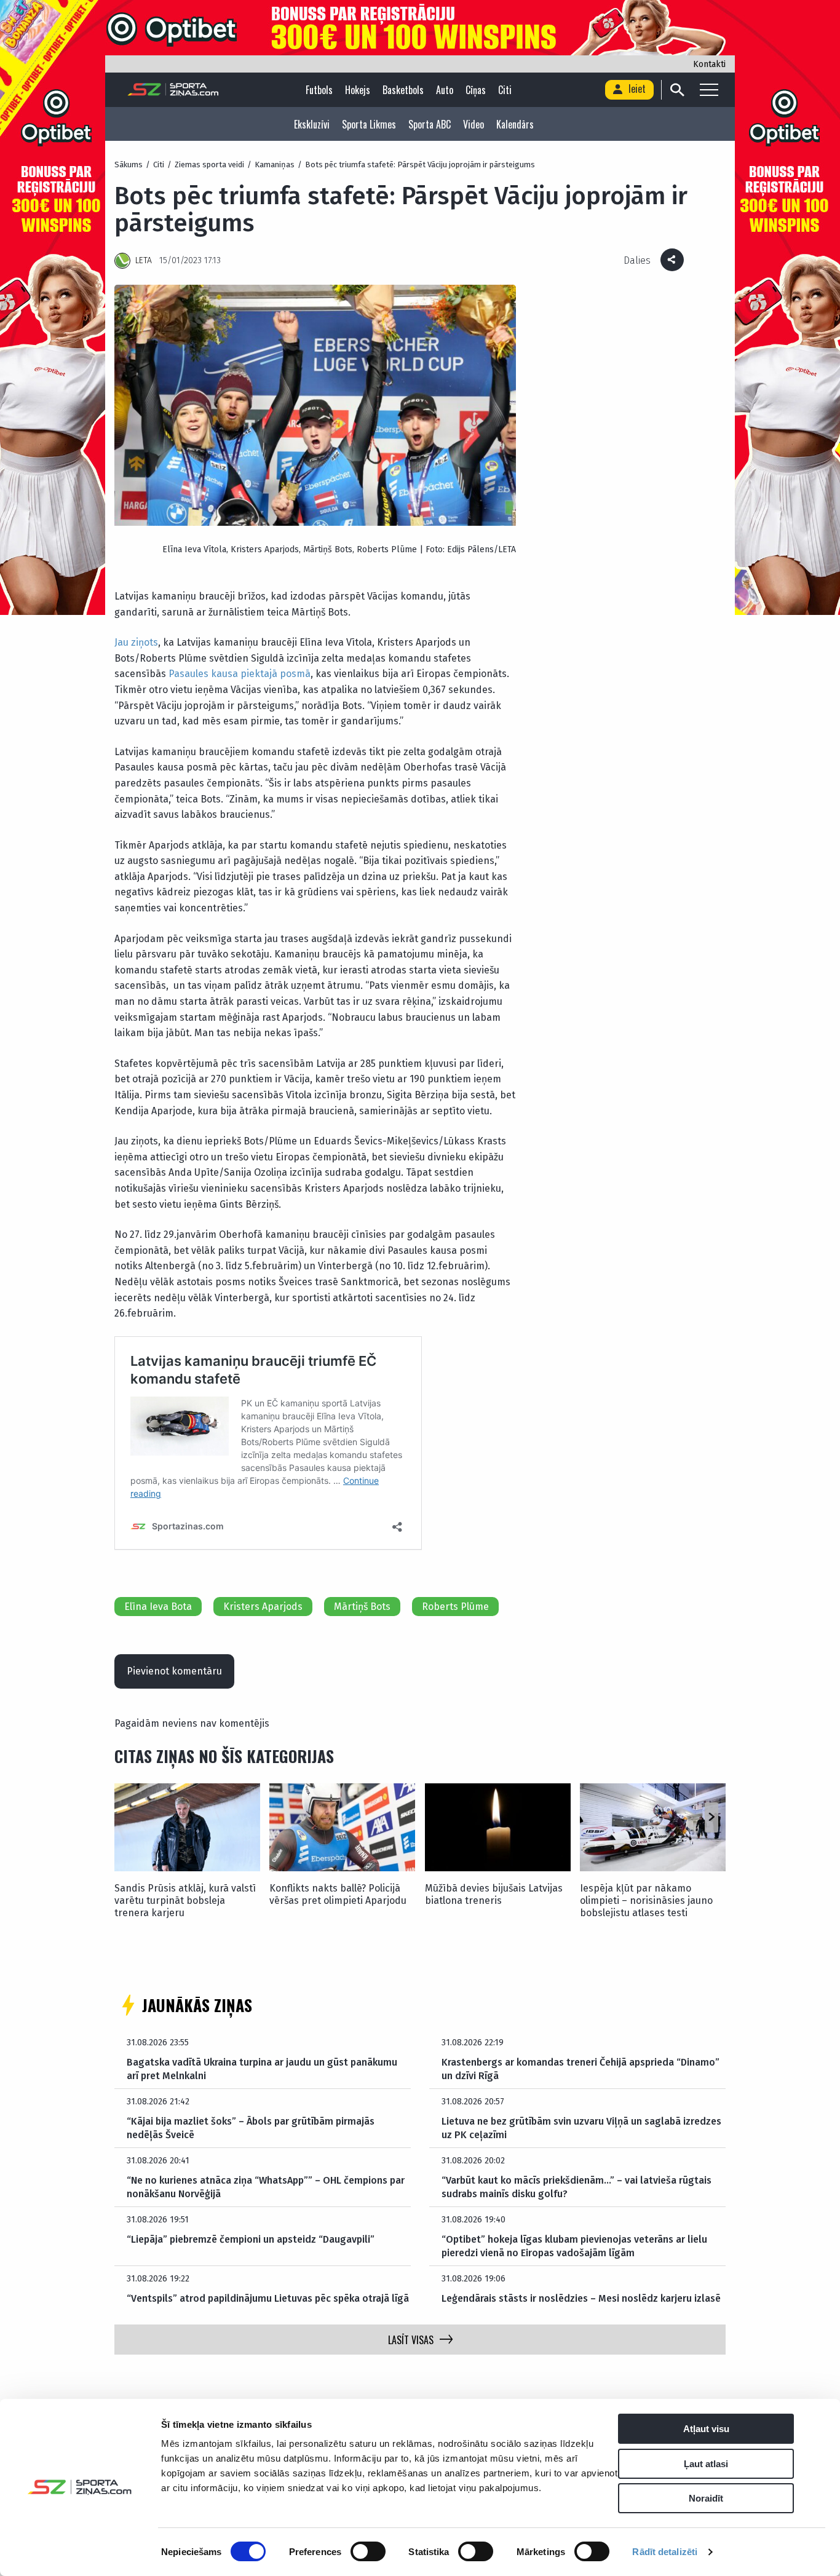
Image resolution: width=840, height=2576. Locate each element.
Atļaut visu (706, 2429)
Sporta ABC (430, 124)
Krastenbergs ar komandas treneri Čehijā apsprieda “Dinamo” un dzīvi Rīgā (580, 2069)
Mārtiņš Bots (362, 1607)
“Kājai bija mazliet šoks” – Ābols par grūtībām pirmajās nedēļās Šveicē (251, 2128)
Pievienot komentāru (174, 1671)
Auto (445, 90)
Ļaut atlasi (706, 2464)
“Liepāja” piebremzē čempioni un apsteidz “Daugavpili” (251, 2239)
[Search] (677, 90)
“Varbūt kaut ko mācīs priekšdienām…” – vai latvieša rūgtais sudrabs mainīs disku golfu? (577, 2187)
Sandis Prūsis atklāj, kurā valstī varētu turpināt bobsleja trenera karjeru (185, 1900)
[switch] (368, 2551)
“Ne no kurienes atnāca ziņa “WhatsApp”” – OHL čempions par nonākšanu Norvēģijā (266, 2187)
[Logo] (173, 90)
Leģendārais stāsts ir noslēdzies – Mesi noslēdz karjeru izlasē (581, 2298)
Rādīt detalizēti (665, 2552)
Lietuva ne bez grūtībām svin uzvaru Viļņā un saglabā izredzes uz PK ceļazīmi (581, 2128)
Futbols (319, 90)
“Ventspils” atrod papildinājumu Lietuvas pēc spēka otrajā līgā (268, 2298)
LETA (144, 260)
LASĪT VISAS (411, 2340)
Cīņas (476, 90)
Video (473, 124)
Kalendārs (515, 124)
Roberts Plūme (455, 1607)
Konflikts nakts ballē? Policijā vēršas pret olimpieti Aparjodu (338, 1894)
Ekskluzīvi (312, 124)
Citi (505, 90)
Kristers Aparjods (263, 1607)
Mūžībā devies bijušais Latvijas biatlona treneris (494, 1894)
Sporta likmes (369, 124)
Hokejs (358, 90)
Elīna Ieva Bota (158, 1607)
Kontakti (709, 64)
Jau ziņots (136, 642)
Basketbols (403, 90)
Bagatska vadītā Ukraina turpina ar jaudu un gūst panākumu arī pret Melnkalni (262, 2069)
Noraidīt (706, 2498)
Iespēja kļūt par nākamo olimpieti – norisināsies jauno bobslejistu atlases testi (646, 1900)
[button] (711, 1818)
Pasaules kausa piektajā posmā (240, 674)
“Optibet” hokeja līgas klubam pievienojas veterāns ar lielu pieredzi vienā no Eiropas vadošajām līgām (574, 2246)
